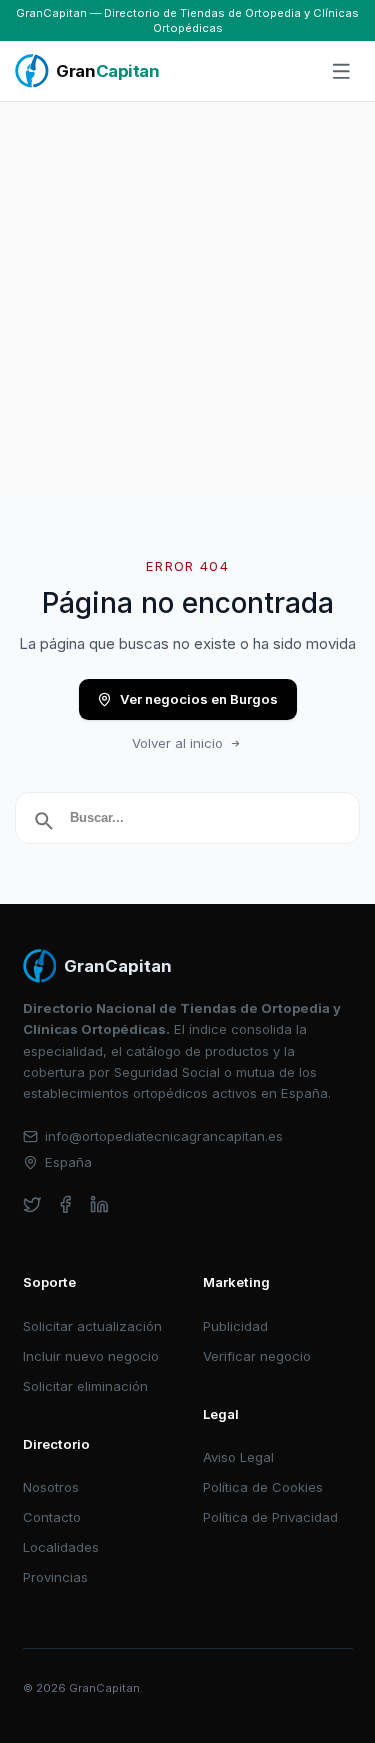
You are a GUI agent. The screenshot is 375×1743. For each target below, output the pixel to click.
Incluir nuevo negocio (91, 1356)
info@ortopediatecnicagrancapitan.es (164, 1136)
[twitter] (32, 1204)
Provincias (55, 1577)
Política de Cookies (263, 1487)
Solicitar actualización (92, 1326)
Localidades (61, 1547)
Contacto (52, 1517)
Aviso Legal (238, 1457)
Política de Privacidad (270, 1517)
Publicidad (235, 1326)
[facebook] (65, 1204)
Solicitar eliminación (85, 1386)
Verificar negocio (257, 1356)
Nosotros (51, 1487)
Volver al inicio (177, 743)
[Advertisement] (187, 299)
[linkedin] (99, 1204)
